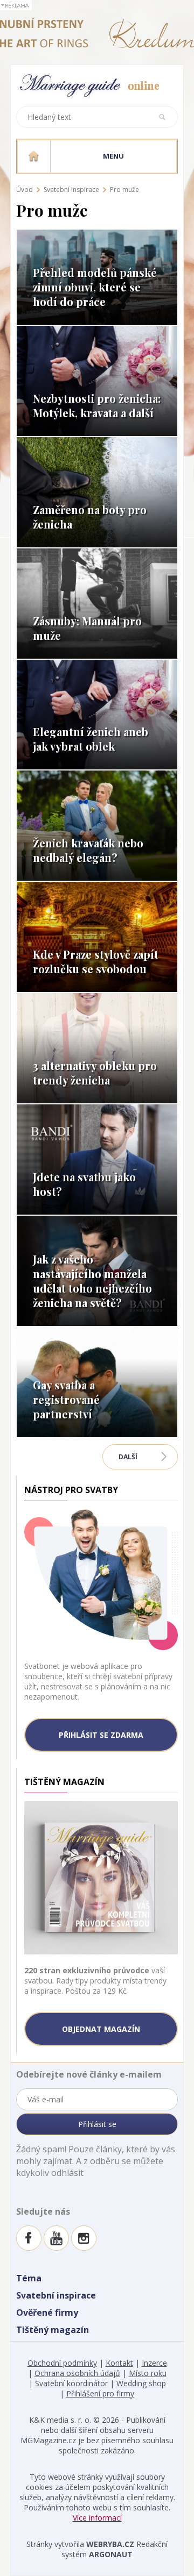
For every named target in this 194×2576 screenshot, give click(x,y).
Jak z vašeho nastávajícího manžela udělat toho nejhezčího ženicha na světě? (92, 1281)
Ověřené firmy (47, 2313)
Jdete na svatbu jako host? (84, 1184)
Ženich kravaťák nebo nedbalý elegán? (88, 850)
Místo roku (148, 2373)
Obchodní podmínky (62, 2363)
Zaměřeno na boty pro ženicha (90, 517)
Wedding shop (141, 2383)
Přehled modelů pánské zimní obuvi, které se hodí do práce (95, 287)
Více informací (97, 2518)
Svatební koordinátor (71, 2383)
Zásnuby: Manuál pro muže (87, 628)
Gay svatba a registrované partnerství (66, 1399)
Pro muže (124, 190)
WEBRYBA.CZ (110, 2544)
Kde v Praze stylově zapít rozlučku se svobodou (96, 961)
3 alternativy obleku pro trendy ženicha (95, 1073)
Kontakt (119, 2363)
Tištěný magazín (53, 2330)
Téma (29, 2278)
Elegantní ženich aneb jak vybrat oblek (91, 739)
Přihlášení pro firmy (100, 2393)
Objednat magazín (101, 2029)
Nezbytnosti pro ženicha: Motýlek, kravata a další (97, 405)
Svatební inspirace (71, 190)
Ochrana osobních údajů (77, 2373)
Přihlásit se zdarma (101, 1735)
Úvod (25, 190)
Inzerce (154, 2363)
